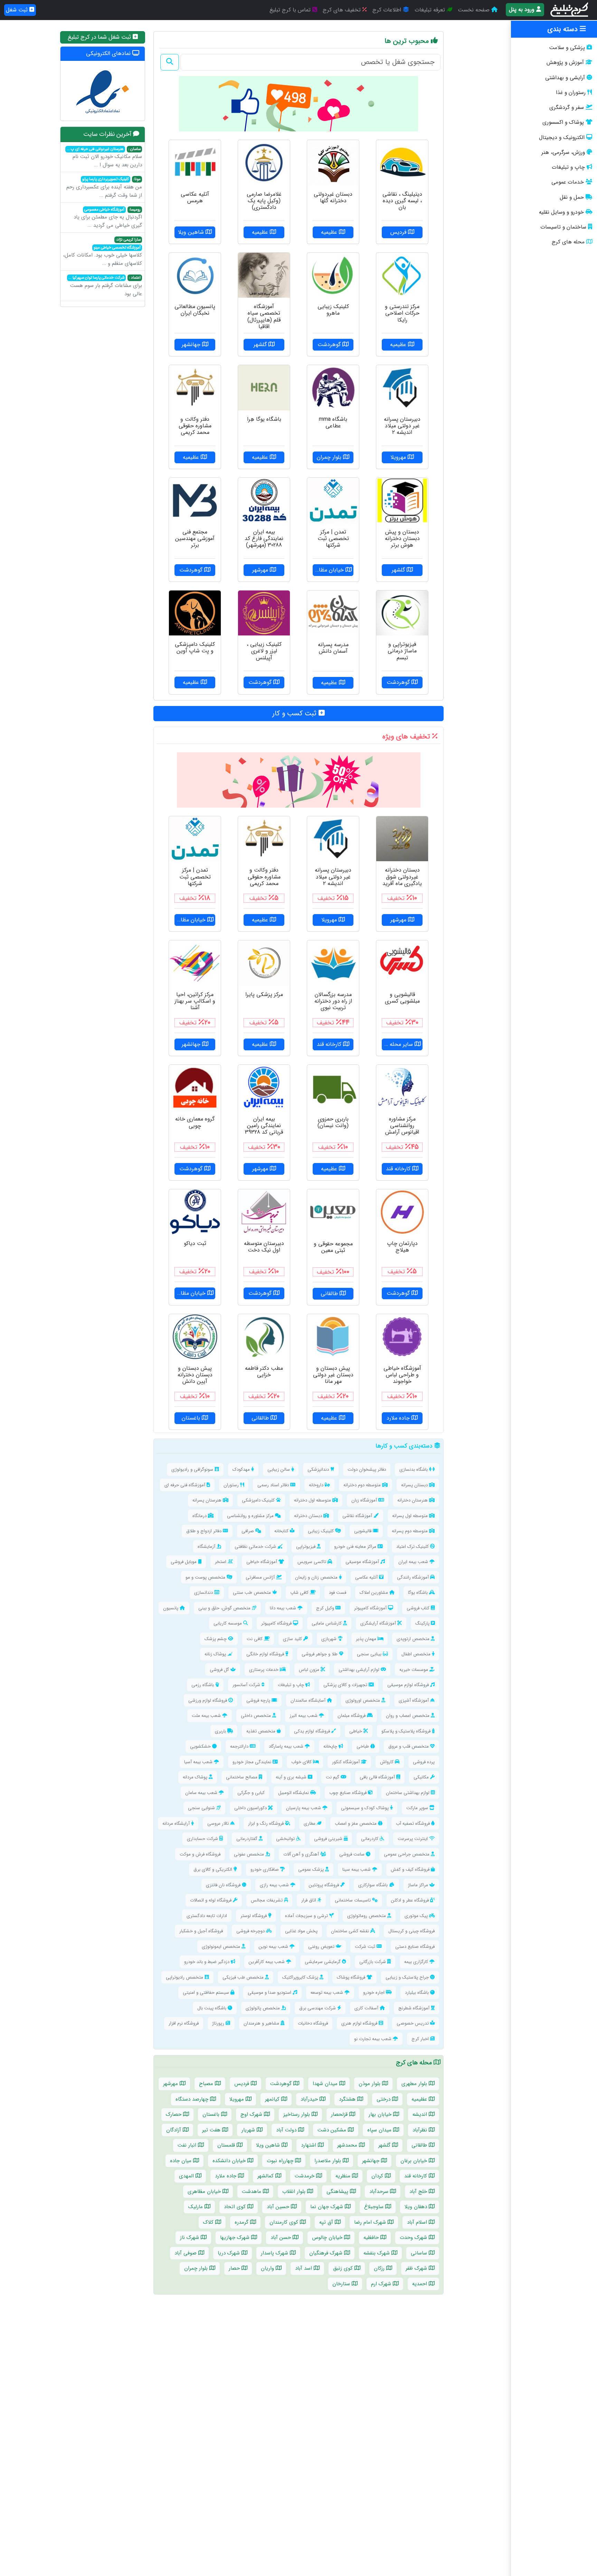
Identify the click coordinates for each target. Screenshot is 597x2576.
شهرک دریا (230, 2253)
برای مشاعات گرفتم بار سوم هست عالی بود (105, 286)
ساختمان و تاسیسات (563, 227)
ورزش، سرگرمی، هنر (563, 152)
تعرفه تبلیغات (431, 10)
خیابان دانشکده (230, 2161)
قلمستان (227, 2145)
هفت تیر (212, 2130)
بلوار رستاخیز (297, 2114)
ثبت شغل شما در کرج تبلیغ (100, 37)
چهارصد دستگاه (193, 2099)
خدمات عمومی (568, 182)
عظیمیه (420, 2099)
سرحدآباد (380, 2192)
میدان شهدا (326, 2084)
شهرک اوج (252, 2114)
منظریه (344, 2176)
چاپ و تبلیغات (568, 167)
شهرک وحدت (414, 2238)
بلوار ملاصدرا (329, 2161)
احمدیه (420, 2284)
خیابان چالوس (328, 2238)
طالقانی (420, 2145)
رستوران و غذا (571, 93)
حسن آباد (282, 2238)
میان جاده (182, 2161)
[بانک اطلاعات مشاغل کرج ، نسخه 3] (570, 10)
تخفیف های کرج (343, 10)
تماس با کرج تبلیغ (291, 10)
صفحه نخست (475, 10)
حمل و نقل (572, 197)
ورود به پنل (523, 10)
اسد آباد (304, 2268)
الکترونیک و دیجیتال (562, 138)
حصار (235, 2268)
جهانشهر (372, 2161)
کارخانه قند (416, 2176)
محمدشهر (348, 2145)
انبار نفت (188, 2145)
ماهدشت (252, 2192)
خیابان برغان (415, 2161)
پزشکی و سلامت (567, 48)
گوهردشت (282, 2084)
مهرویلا (238, 2099)
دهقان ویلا (417, 2207)
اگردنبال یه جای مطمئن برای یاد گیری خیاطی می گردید (108, 218)
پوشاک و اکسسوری (563, 122)
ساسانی (420, 2253)
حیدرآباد (310, 2099)
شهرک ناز (190, 2238)
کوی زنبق (344, 2268)
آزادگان (174, 2130)
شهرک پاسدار (275, 2253)
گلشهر (385, 2145)
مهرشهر (171, 2084)
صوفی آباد (186, 2253)
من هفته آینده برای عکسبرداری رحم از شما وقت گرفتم (104, 188)
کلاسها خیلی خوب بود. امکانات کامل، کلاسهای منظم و (103, 252)
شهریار (249, 2130)
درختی (384, 2099)
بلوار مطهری (415, 2084)
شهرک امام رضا (371, 2222)
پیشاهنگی (338, 2192)
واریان (268, 2268)
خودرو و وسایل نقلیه (561, 212)
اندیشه (421, 2114)
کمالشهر (266, 2176)
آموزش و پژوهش (565, 63)
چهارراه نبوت (281, 2161)
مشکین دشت (333, 2130)
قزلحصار (340, 2114)
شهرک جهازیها (236, 2238)
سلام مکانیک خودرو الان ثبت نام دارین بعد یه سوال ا (104, 158)
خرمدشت (305, 2176)
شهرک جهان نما (328, 2207)
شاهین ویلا (269, 2145)
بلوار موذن (370, 2084)
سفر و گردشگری (567, 108)
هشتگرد (348, 2099)
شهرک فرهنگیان (327, 2253)
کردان (378, 2176)
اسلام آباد (418, 2222)
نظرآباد (421, 2130)
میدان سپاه (380, 2130)
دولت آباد (287, 2130)
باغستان (212, 2114)
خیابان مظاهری (205, 2192)
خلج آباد (419, 2192)
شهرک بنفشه (377, 2253)
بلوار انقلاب (295, 2192)
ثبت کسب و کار (295, 713)
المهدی (187, 2176)
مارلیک (196, 2207)
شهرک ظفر (417, 2268)
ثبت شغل (18, 10)
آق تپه (327, 2222)
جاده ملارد (226, 2176)
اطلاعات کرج (388, 10)
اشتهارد (309, 2145)
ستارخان (342, 2284)
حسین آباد (279, 2207)
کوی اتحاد (236, 2207)
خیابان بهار (381, 2114)
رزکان (380, 2268)
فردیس (243, 2084)
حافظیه (372, 2238)
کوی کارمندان (285, 2222)
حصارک (174, 2114)
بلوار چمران (197, 2268)
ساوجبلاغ (375, 2207)
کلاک (209, 2222)
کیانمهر (273, 2099)
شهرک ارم (382, 2284)
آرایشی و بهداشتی (565, 78)
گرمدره (242, 2222)
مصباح (207, 2084)
